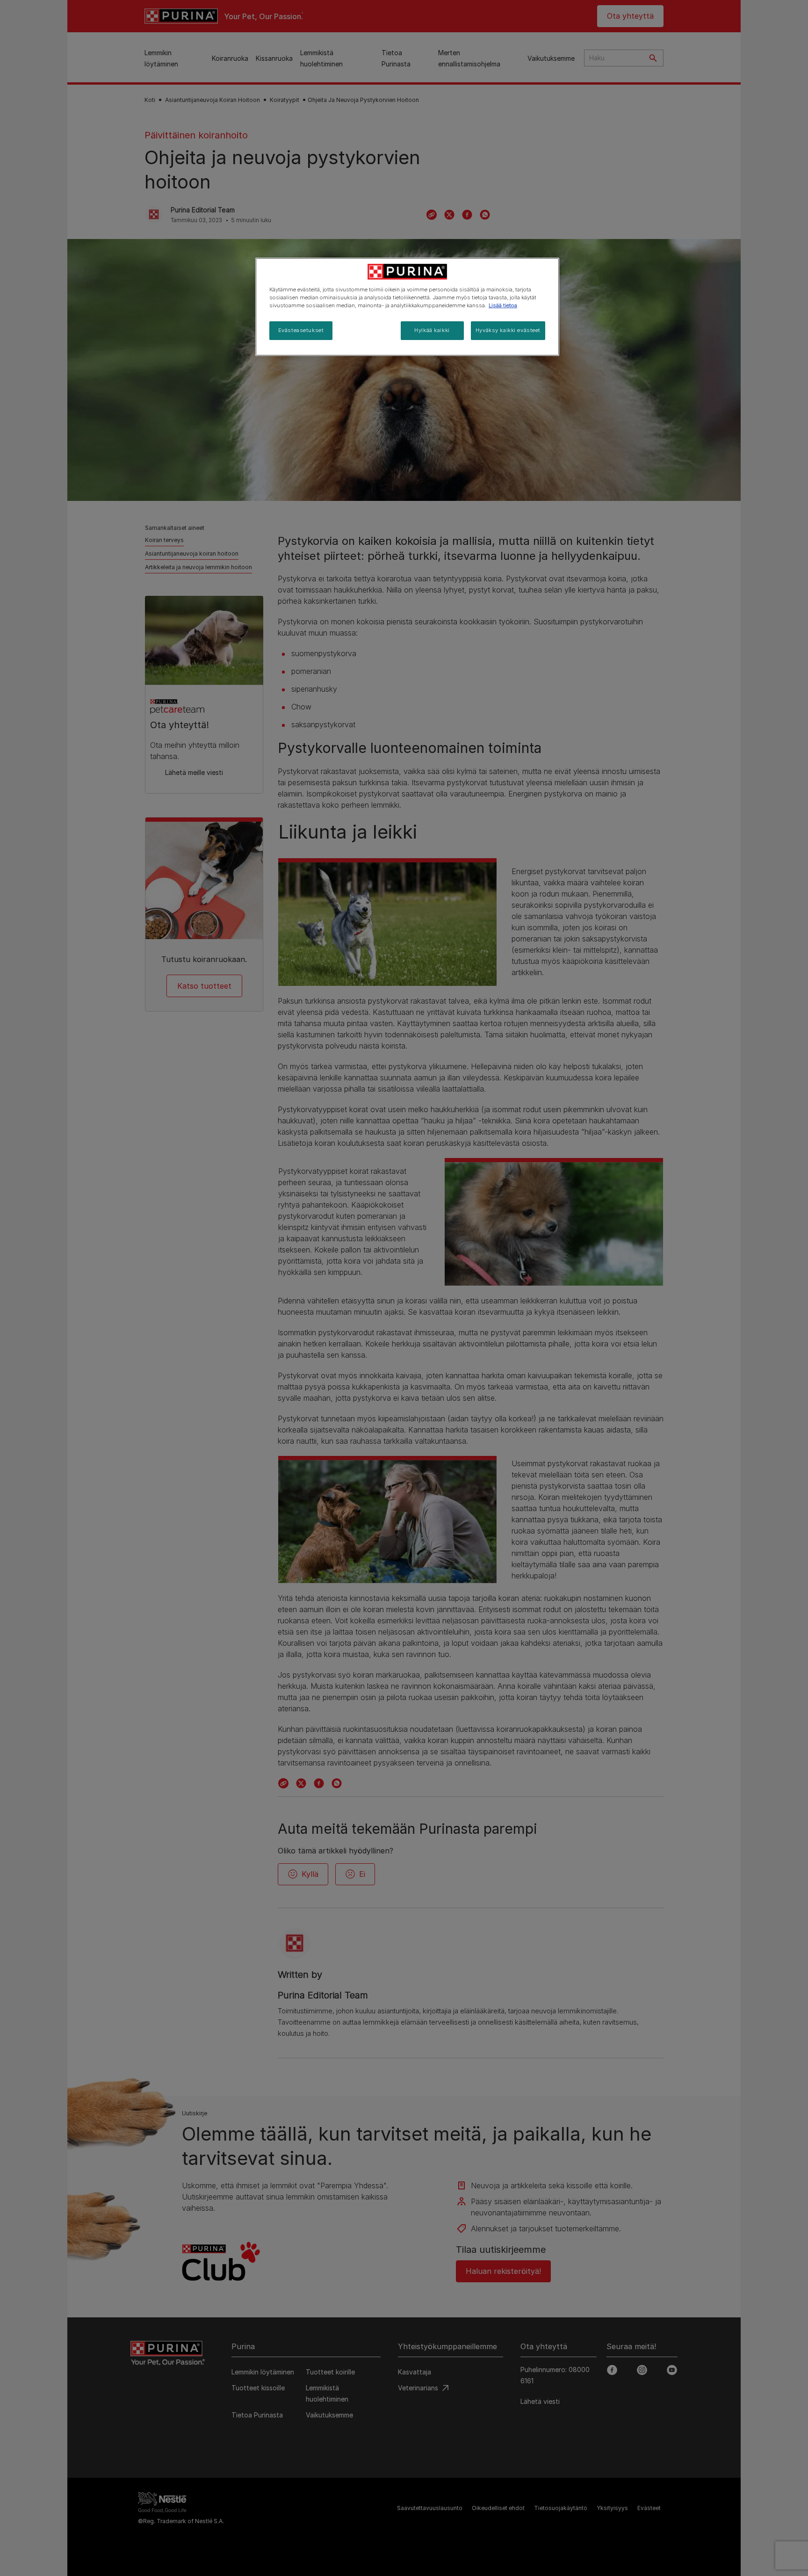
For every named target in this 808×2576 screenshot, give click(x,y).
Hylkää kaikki (432, 330)
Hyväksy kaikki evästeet (508, 330)
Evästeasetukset (301, 330)
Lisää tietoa (503, 305)
